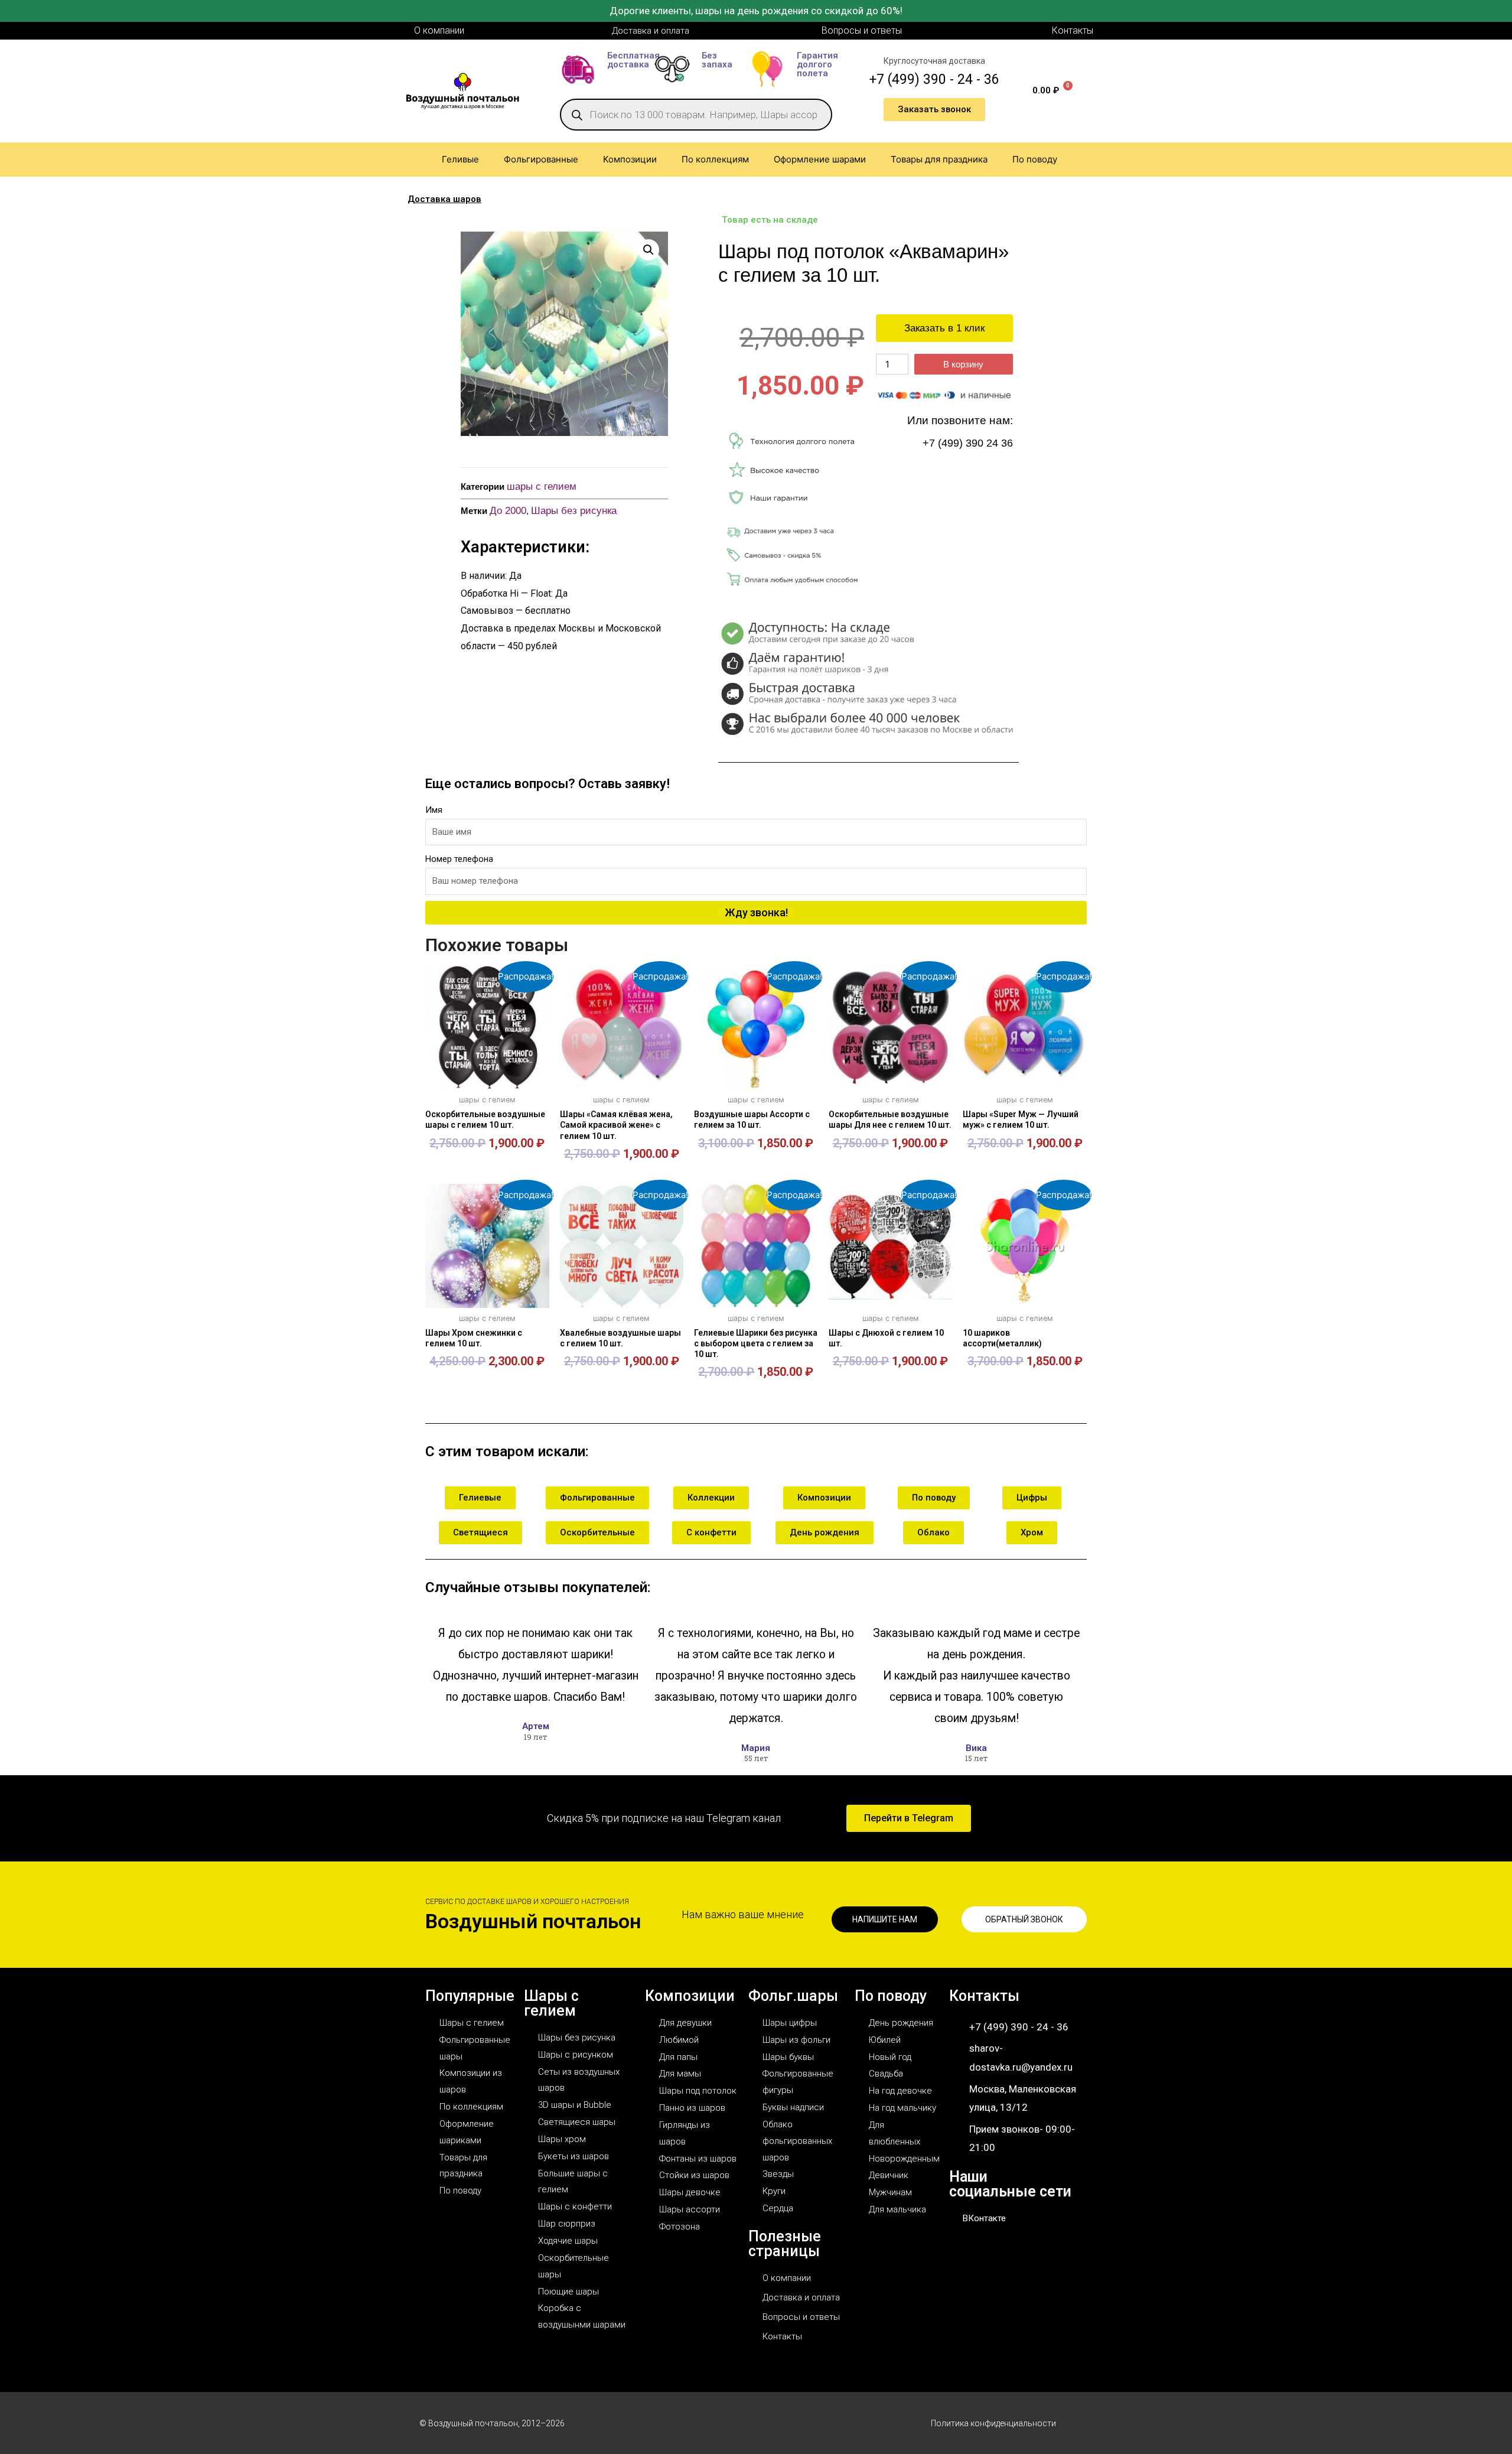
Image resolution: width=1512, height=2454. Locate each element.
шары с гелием (542, 486)
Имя (434, 810)
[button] (649, 250)
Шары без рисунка (574, 511)
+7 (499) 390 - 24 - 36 (934, 79)
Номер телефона (459, 859)
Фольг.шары (793, 1996)
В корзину (963, 364)
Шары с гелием (551, 2003)
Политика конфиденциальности (993, 2423)
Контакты (984, 1996)
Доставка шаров (444, 199)
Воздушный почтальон (533, 1921)
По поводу (891, 1996)
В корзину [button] (487, 1172)
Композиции (690, 1996)
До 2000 (508, 511)
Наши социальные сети (1010, 2184)
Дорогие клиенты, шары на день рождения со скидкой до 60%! (756, 11)
